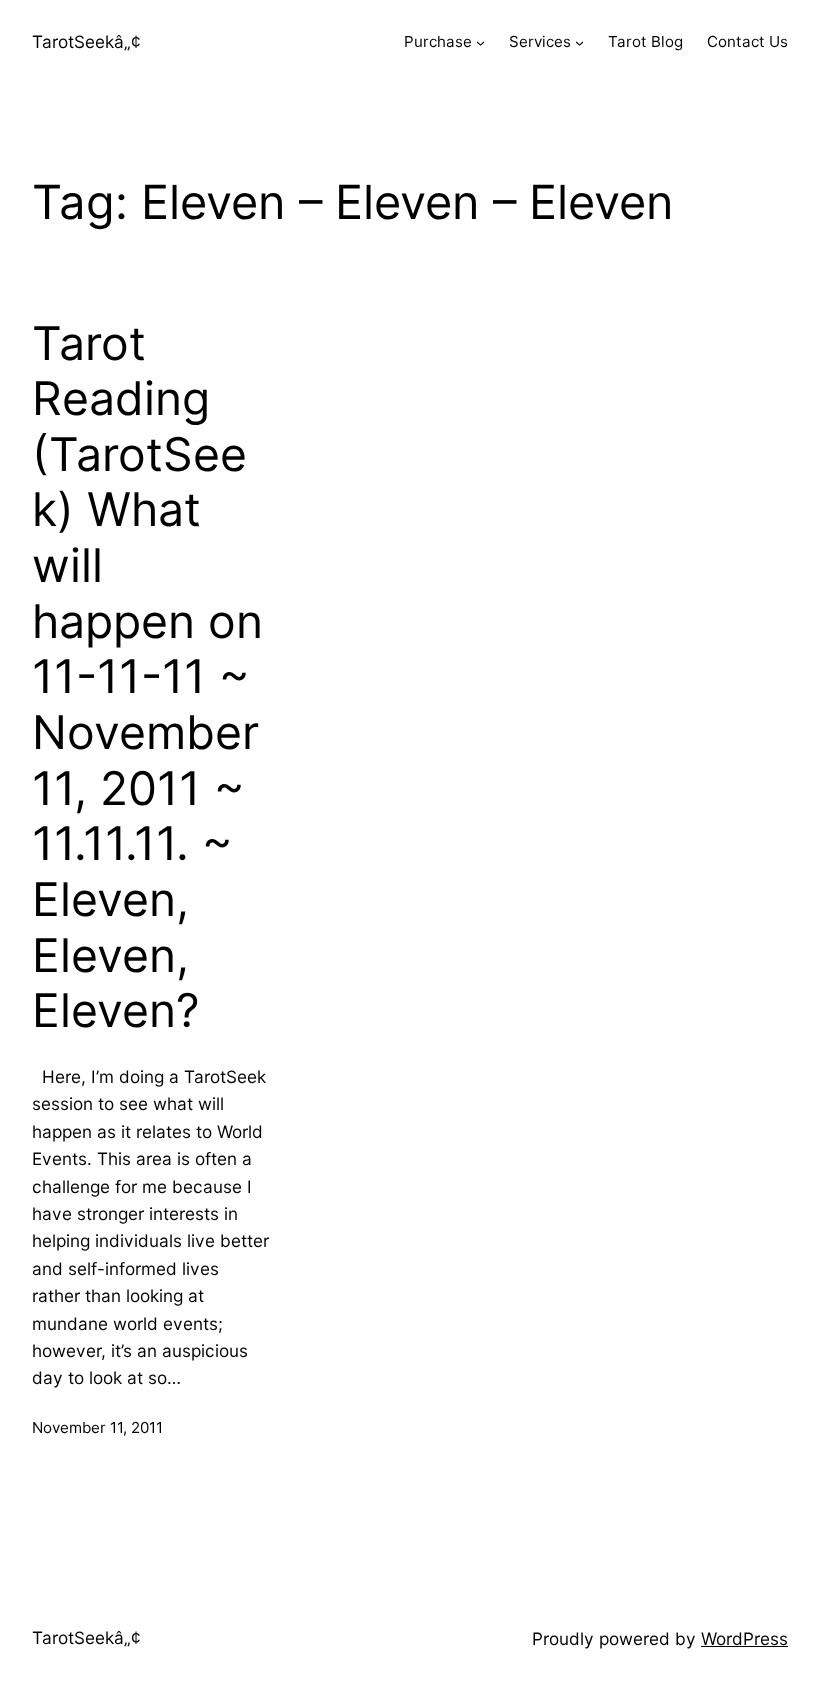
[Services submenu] (579, 42)
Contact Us (747, 41)
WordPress (744, 1638)
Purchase (438, 41)
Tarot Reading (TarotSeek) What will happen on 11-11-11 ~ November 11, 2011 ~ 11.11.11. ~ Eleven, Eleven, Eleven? (147, 677)
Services (540, 41)
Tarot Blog (645, 41)
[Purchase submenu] (480, 42)
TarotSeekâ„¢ (86, 41)
